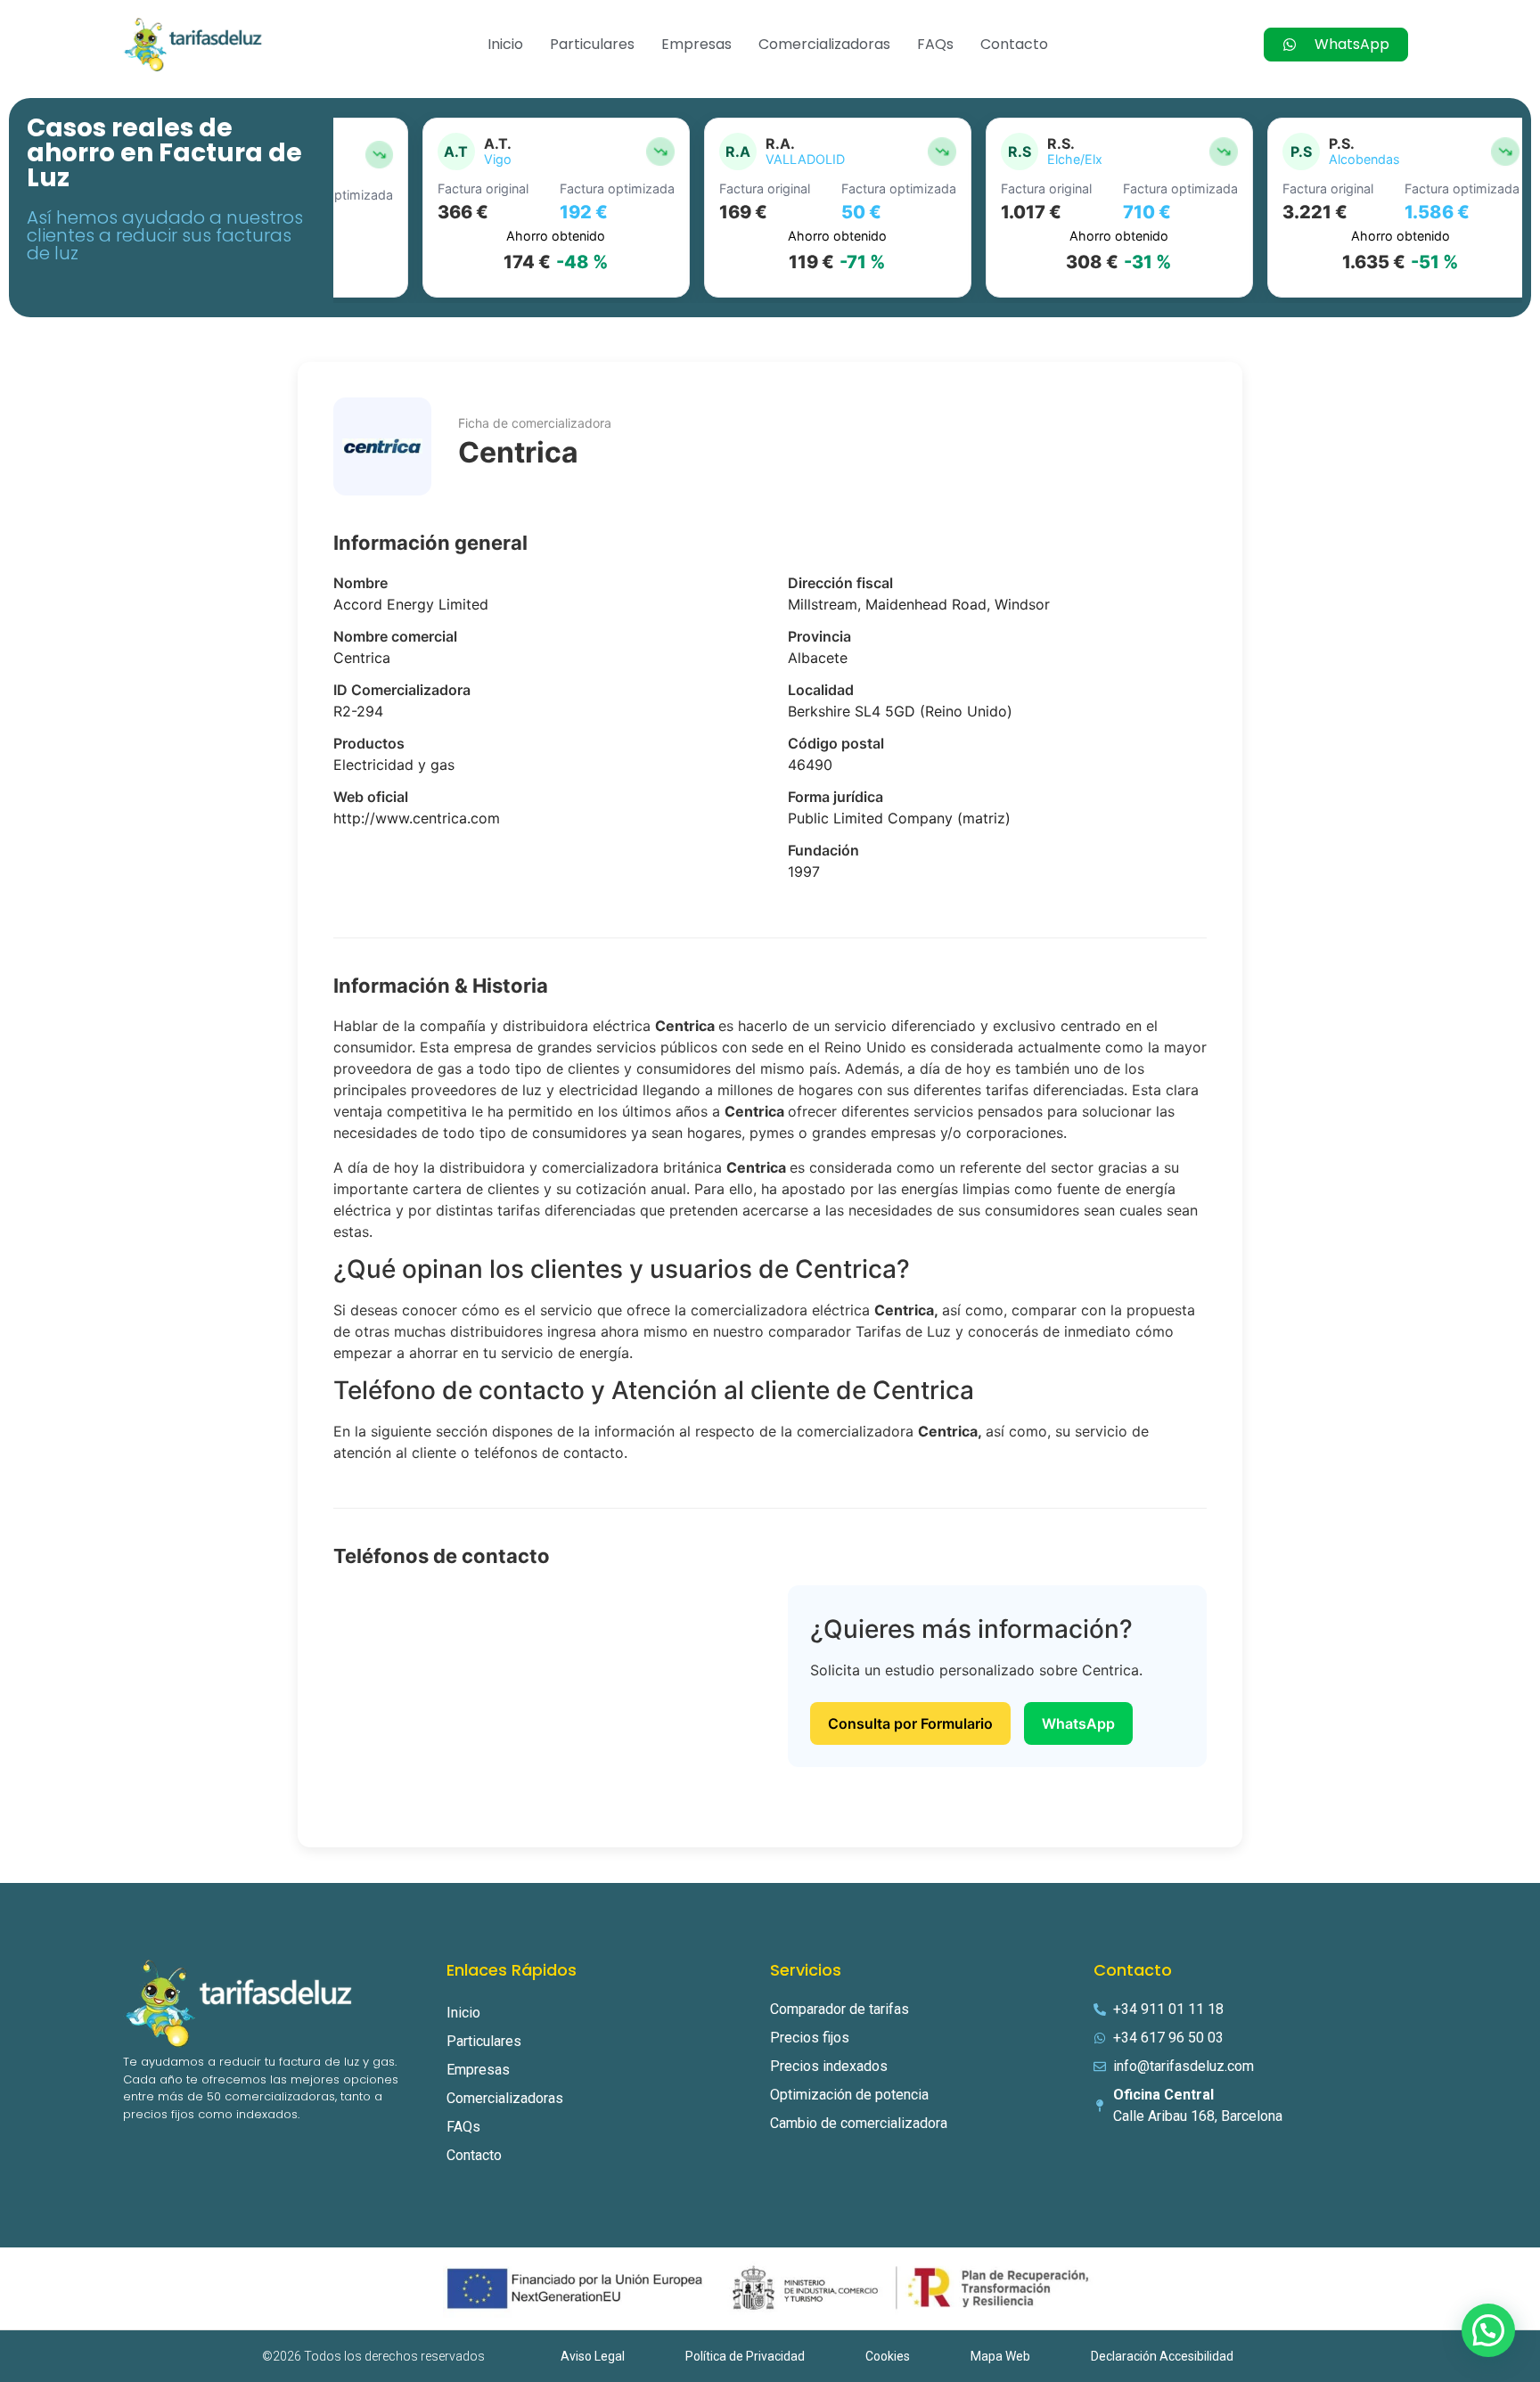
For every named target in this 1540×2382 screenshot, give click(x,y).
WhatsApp (1078, 1723)
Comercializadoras (824, 44)
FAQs (935, 44)
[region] (928, 208)
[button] (1488, 2330)
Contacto (1014, 44)
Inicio (505, 44)
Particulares (592, 44)
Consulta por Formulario (910, 1723)
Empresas (696, 44)
